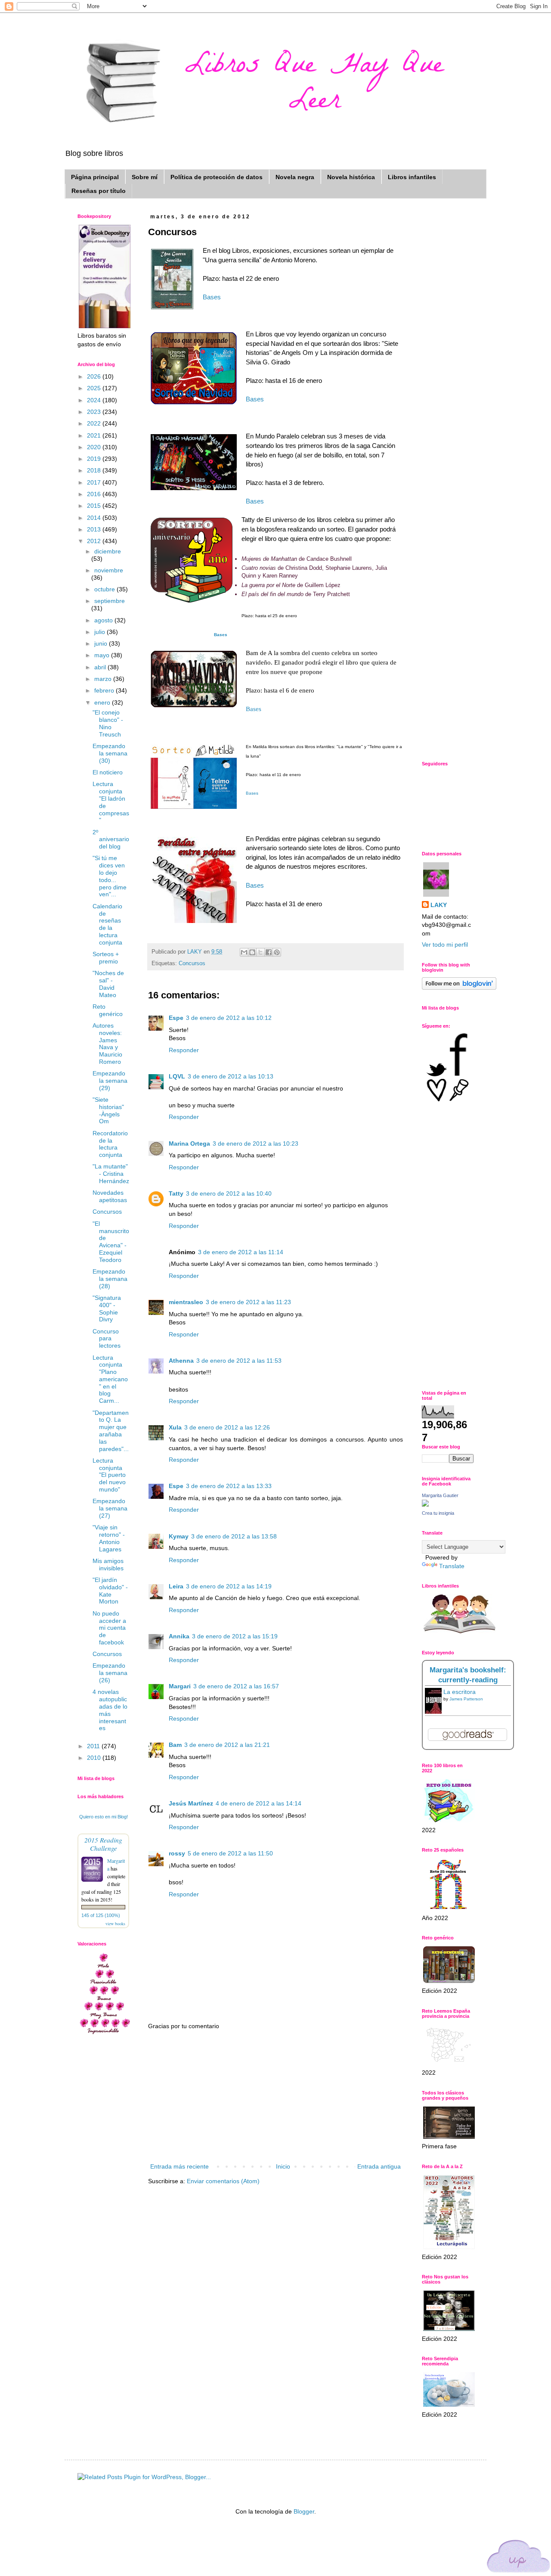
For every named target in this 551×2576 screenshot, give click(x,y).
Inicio (283, 2166)
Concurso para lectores (107, 1339)
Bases (212, 297)
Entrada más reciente (180, 2166)
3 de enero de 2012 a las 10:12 (229, 1018)
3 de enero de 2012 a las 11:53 (239, 1361)
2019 (95, 459)
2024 (95, 400)
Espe (176, 1018)
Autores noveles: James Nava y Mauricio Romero (107, 1044)
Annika (179, 1636)
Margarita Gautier (440, 1495)
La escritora (460, 1692)
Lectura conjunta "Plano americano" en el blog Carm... (110, 1379)
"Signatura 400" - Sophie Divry (107, 1308)
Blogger (304, 2511)
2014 (95, 518)
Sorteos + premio (106, 958)
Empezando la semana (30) (110, 753)
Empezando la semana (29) (110, 1081)
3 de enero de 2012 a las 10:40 (229, 1193)
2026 (95, 376)
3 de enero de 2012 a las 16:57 (236, 1686)
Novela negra (295, 177)
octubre (105, 589)
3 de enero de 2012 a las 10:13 (231, 1076)
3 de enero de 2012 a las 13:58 (234, 1536)
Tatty (176, 1193)
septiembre (110, 601)
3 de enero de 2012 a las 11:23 (248, 1302)
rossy (177, 1853)
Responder (184, 1050)
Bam (175, 1745)
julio (101, 632)
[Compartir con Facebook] (269, 952)
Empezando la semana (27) (110, 1508)
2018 (95, 470)
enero (103, 702)
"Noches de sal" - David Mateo (108, 984)
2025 (95, 388)
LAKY (439, 905)
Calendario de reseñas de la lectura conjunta (107, 924)
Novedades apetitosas (110, 1196)
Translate (452, 1566)
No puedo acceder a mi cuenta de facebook (109, 1628)
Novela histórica (351, 177)
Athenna (181, 1361)
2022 (95, 423)
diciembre (108, 551)
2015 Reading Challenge (103, 1844)
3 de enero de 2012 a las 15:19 (235, 1636)
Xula (175, 1427)
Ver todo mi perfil (445, 945)
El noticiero (108, 772)
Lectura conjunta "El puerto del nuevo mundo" (109, 1475)
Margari (180, 1686)
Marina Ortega (189, 1144)
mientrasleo (186, 1302)
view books (115, 1923)
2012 (95, 541)
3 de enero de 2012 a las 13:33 (229, 1486)
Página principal (95, 177)
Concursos (192, 963)
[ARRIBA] (519, 2558)
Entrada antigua (379, 2166)
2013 (95, 529)
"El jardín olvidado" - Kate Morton (110, 1591)
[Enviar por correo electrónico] (244, 952)
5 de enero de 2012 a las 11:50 (230, 1853)
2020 (95, 447)
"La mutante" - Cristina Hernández (111, 1174)
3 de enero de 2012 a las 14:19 (229, 1586)
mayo (103, 655)
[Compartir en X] (260, 952)
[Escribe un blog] (252, 952)
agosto (104, 620)
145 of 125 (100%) (101, 1915)
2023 (95, 412)
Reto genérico (108, 1010)
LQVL (177, 1076)
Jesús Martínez (191, 1803)
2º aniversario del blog (111, 839)
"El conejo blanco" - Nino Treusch (108, 723)
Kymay (179, 1536)
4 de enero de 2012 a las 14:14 (258, 1803)
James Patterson (466, 1699)
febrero (105, 690)
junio (102, 643)
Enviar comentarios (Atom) (223, 2181)
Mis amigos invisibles (108, 1565)
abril (101, 667)
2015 (95, 506)
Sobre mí (145, 177)
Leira (176, 1586)
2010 (95, 1758)
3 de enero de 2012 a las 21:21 (227, 1745)
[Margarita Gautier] (425, 1504)
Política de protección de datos (217, 177)
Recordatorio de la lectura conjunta (110, 1144)
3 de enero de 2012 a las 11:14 (241, 1252)
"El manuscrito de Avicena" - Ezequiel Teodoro (111, 1242)
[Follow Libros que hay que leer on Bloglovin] (459, 988)
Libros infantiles (412, 177)
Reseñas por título (99, 191)
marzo (104, 679)
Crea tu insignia (438, 1513)
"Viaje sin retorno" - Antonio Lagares (109, 1538)
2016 (95, 494)
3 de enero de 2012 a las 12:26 (227, 1427)
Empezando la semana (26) (110, 1673)
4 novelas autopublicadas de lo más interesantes (110, 1710)
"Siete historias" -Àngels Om (108, 1110)
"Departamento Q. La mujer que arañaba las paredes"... (111, 1431)
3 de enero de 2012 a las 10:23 (255, 1144)
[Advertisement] (275, 2097)
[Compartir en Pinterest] (277, 952)
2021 (95, 435)
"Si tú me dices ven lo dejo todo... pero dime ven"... (110, 876)
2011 (94, 1746)
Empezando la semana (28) (110, 1279)
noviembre (109, 570)
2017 (95, 482)
